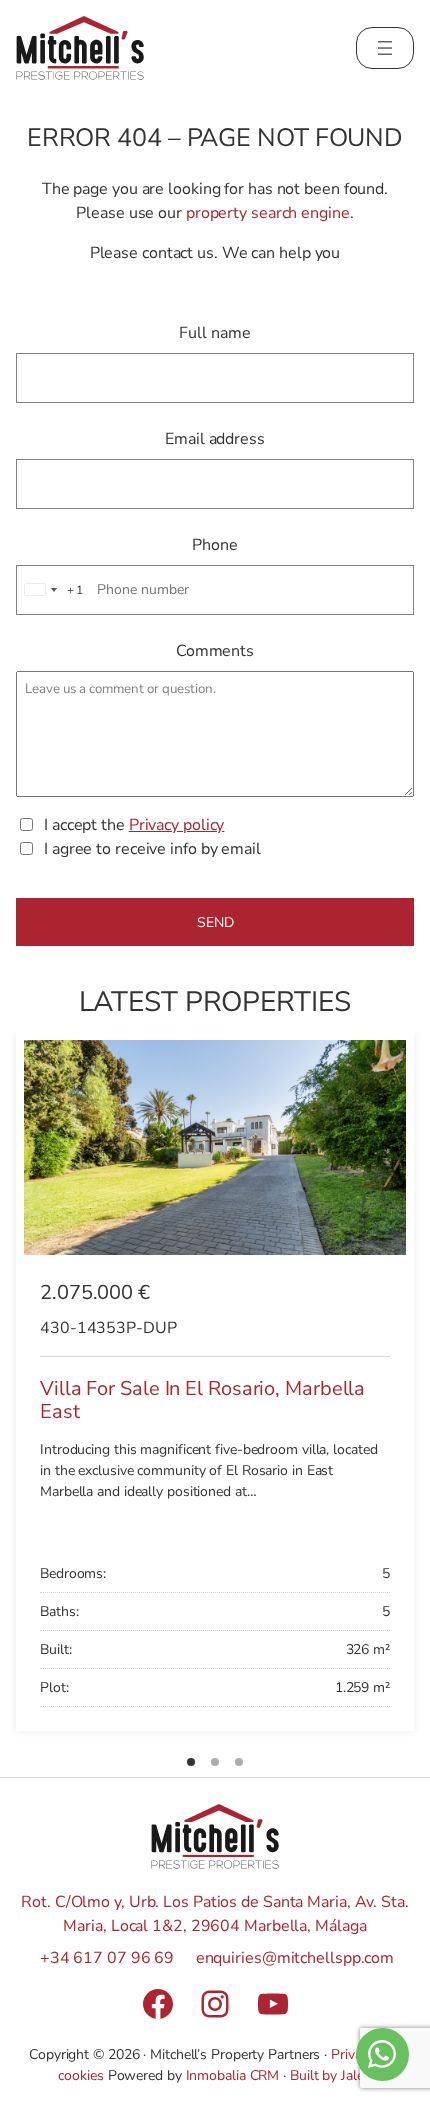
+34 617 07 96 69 (107, 1958)
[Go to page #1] (191, 1762)
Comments (215, 651)
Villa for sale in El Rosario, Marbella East (202, 1400)
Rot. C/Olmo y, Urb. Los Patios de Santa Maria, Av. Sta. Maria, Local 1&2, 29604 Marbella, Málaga (215, 1914)
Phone (215, 545)
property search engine (268, 213)
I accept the (134, 825)
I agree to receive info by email (152, 849)
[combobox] (51, 590)
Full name (214, 333)
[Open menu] (385, 48)
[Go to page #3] (239, 1762)
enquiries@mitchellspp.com (295, 1958)
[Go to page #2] (215, 1762)
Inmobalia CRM (233, 2075)
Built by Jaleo (331, 2075)
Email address (215, 439)
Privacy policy (177, 825)
